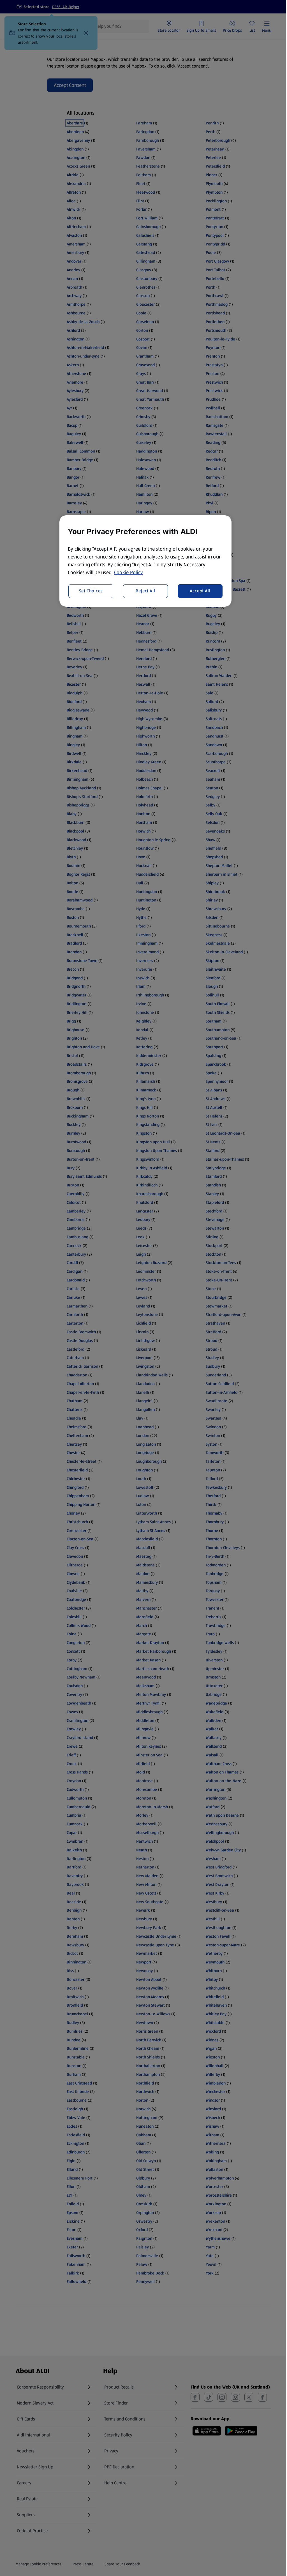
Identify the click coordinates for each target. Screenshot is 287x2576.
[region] (145, 561)
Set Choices (91, 591)
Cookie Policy (129, 572)
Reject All (145, 591)
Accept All (200, 591)
